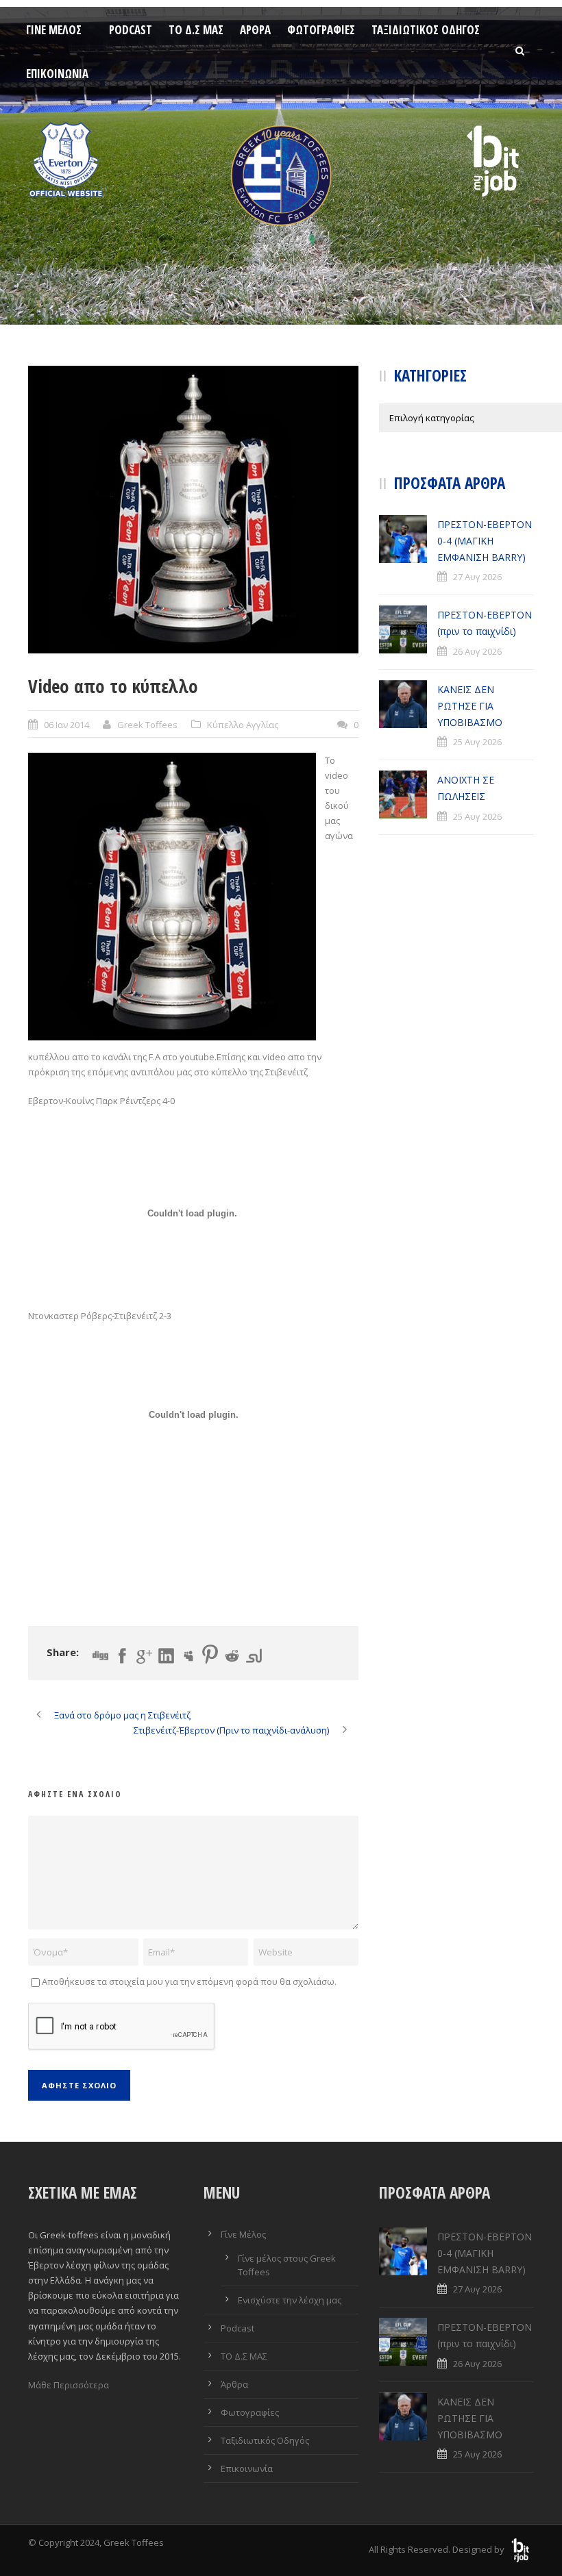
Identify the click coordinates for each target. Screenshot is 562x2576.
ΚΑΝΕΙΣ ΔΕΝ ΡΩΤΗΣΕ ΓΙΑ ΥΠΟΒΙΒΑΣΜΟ (470, 706)
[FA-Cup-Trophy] (193, 510)
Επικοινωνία (57, 74)
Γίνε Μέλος (54, 30)
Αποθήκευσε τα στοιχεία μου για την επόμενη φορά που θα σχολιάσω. (189, 1981)
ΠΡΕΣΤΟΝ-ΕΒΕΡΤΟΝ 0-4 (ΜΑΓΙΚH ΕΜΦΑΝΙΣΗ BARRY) (485, 541)
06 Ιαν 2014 (66, 725)
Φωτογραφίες (321, 30)
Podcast (131, 30)
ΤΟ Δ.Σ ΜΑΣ (196, 30)
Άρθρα (255, 30)
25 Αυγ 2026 (477, 742)
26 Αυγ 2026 (477, 651)
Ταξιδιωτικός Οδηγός (426, 30)
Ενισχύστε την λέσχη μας (290, 2300)
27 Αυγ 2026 (477, 577)
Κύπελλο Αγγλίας (243, 725)
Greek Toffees (147, 725)
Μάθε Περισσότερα (69, 2385)
